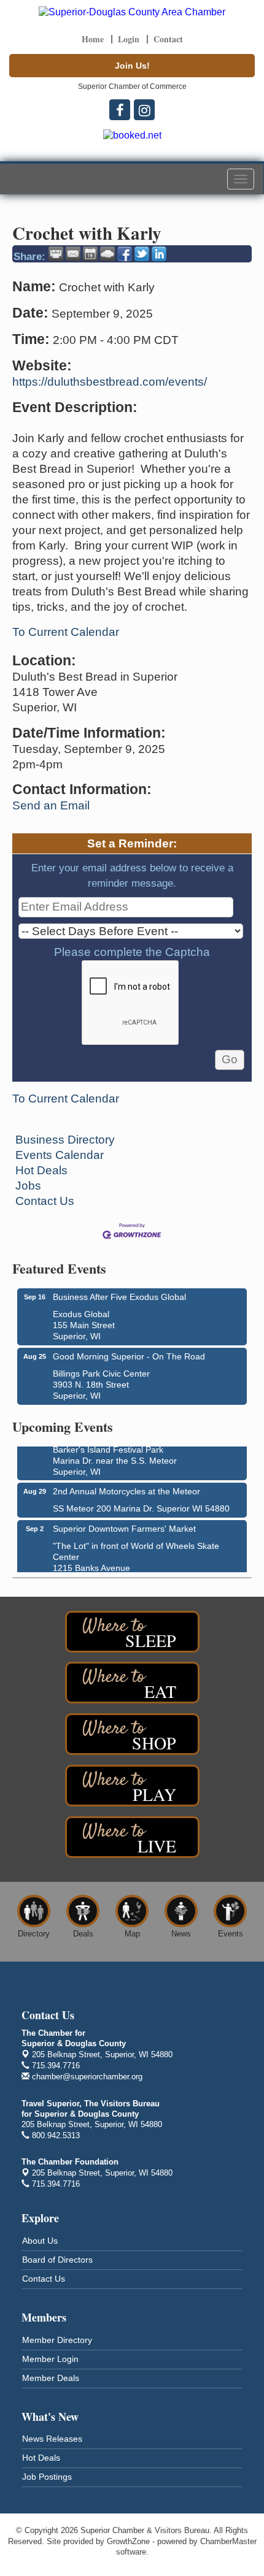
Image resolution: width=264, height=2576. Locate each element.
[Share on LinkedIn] (159, 254)
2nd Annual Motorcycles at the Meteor (126, 1488)
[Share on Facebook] (125, 254)
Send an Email (51, 805)
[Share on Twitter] (142, 254)
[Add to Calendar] (90, 254)
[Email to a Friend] (73, 254)
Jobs (28, 1186)
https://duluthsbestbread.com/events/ (110, 382)
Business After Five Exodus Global (119, 1297)
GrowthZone (128, 2541)
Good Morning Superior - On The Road (129, 1356)
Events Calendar (60, 1155)
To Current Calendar (66, 632)
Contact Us (45, 1201)
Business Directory (65, 1140)
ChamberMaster (228, 2541)
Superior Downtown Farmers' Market (124, 1525)
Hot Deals (41, 1170)
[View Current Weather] (107, 254)
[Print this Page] (56, 254)
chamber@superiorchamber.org (86, 2077)
